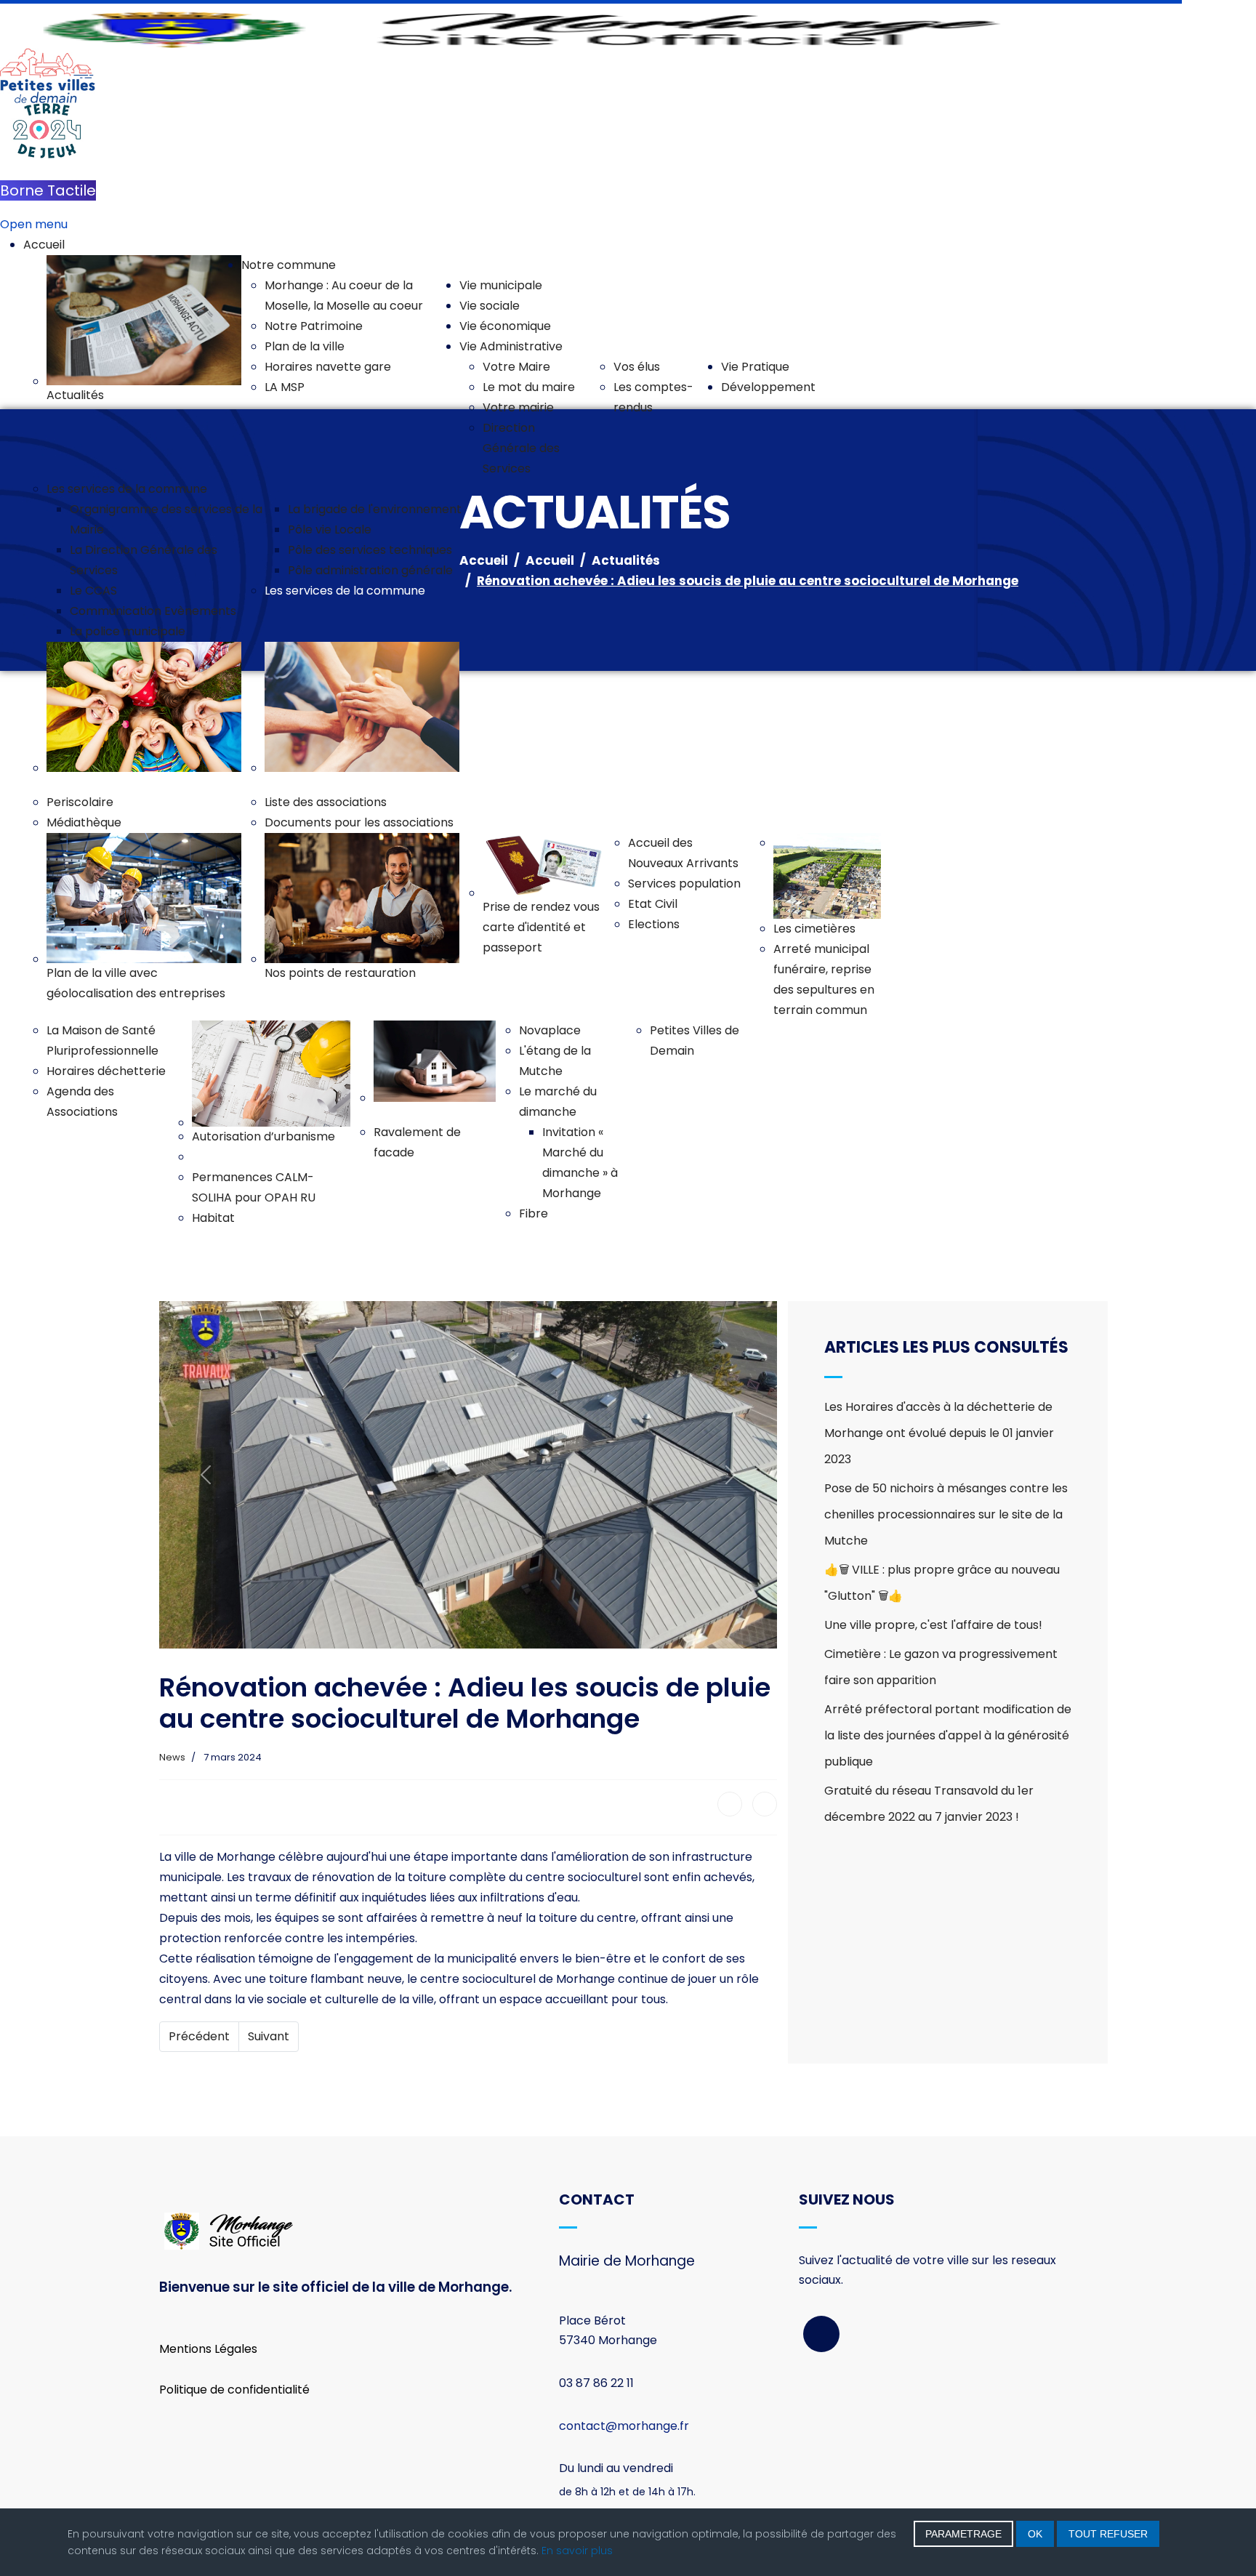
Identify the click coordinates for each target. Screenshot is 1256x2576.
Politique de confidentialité (234, 2390)
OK (1035, 2534)
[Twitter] (765, 1804)
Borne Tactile (48, 190)
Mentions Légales (208, 2349)
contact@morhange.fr (624, 2426)
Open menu (34, 224)
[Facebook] (730, 1804)
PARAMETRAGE (963, 2534)
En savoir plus (577, 2551)
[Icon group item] (821, 2334)
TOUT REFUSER (1108, 2534)
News (172, 1757)
